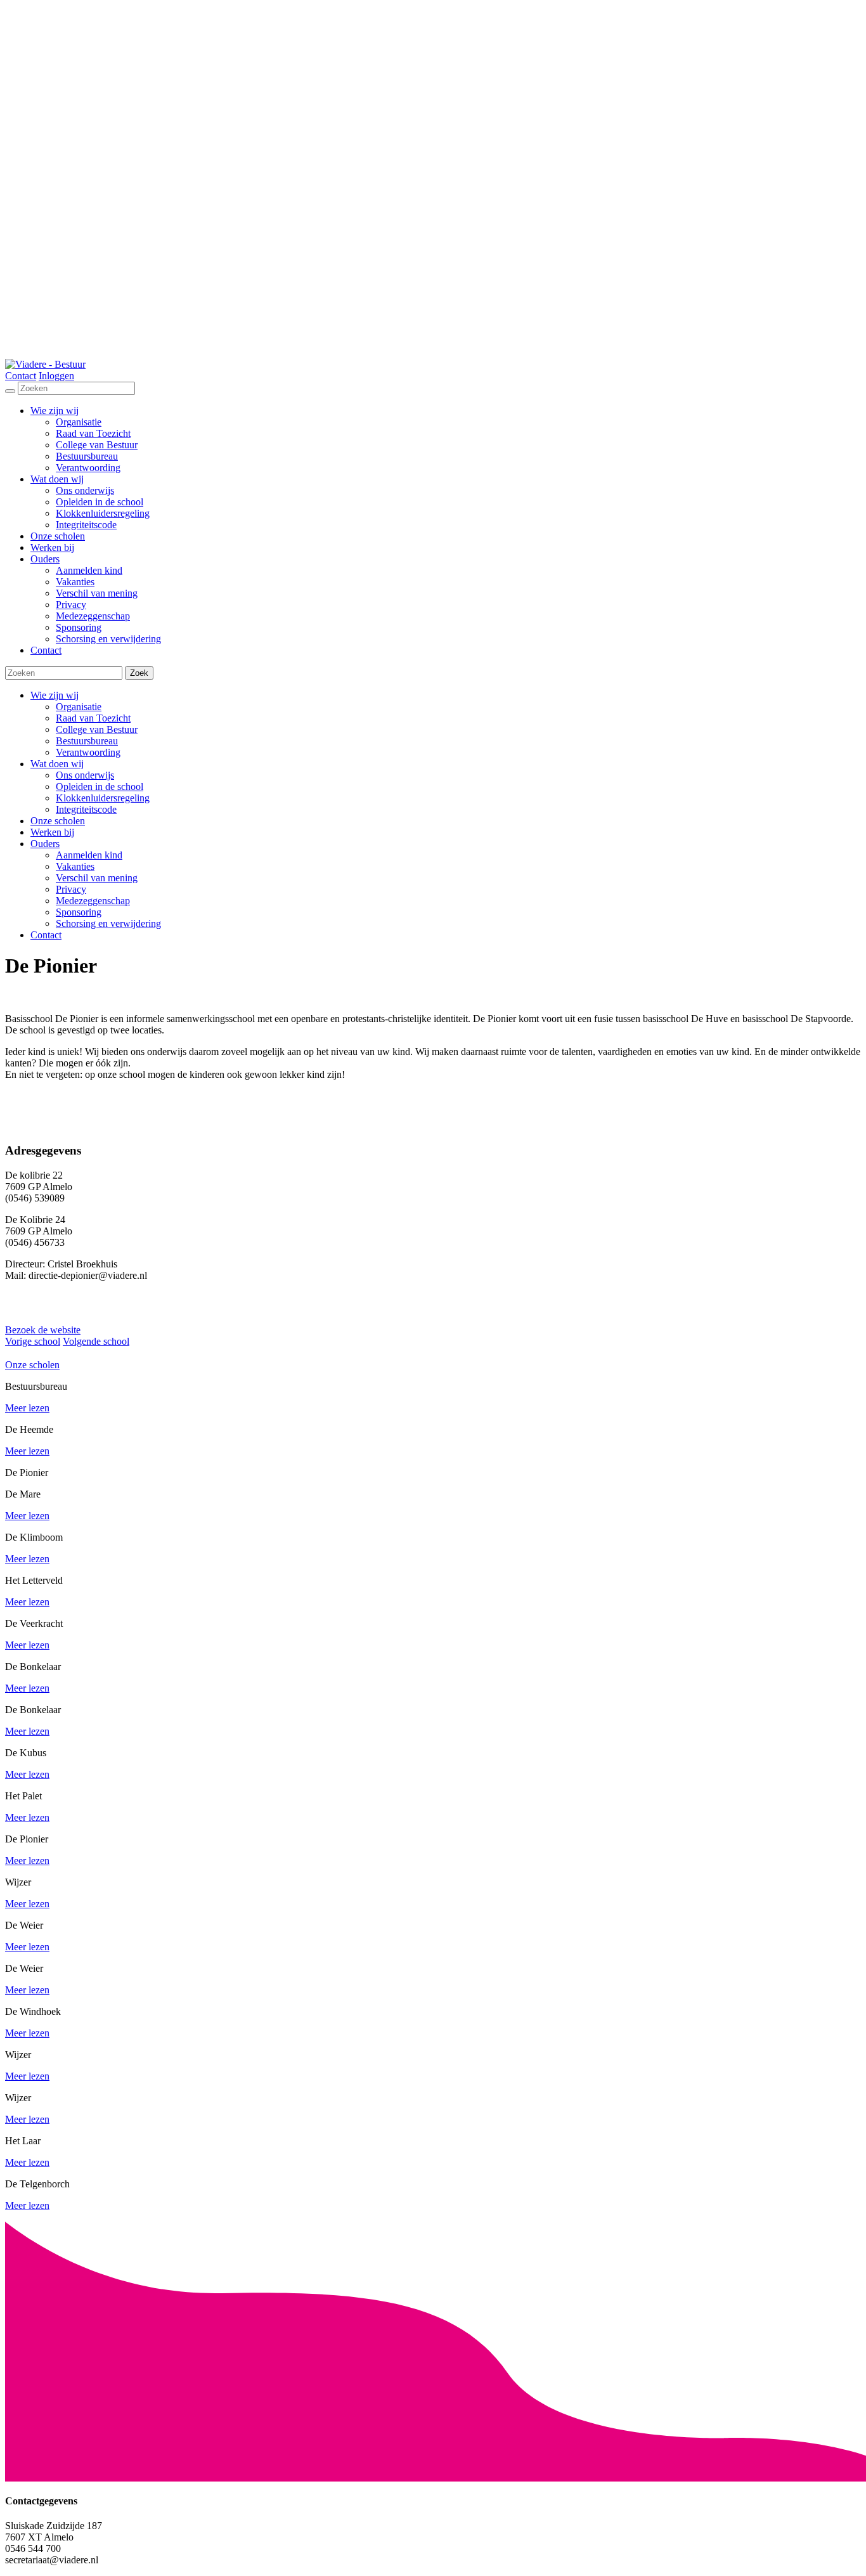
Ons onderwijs (85, 775)
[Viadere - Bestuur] (45, 364)
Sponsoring (79, 912)
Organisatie (79, 707)
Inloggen (56, 376)
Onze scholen (58, 821)
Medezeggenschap (93, 901)
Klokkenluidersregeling (103, 798)
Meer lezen (27, 1408)
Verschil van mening (97, 878)
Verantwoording (88, 752)
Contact (21, 376)
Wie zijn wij (55, 695)
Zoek (139, 673)
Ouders (45, 844)
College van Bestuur (97, 729)
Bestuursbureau (87, 741)
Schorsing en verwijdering (108, 923)
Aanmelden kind (89, 855)
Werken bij (52, 832)
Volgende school (96, 1341)
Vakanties (75, 866)
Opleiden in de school (100, 786)
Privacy (71, 889)
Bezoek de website (43, 1330)
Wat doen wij (57, 764)
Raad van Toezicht (93, 718)
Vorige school (33, 1341)
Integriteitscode (86, 809)
